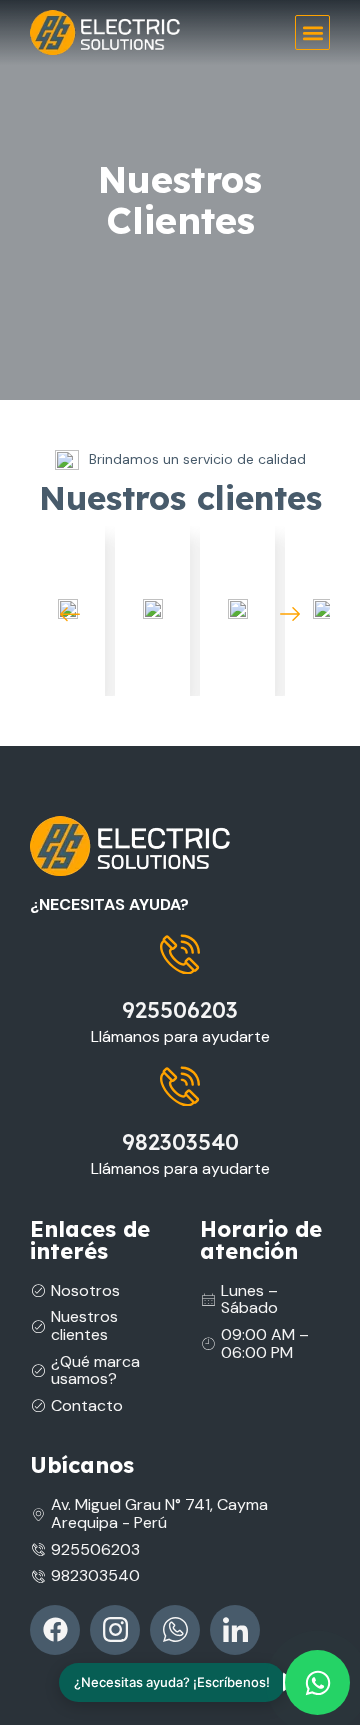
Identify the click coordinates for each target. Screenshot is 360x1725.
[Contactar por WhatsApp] (317, 1682)
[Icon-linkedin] (235, 1630)
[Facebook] (55, 1630)
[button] (312, 32)
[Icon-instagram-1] (115, 1630)
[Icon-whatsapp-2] (175, 1630)
